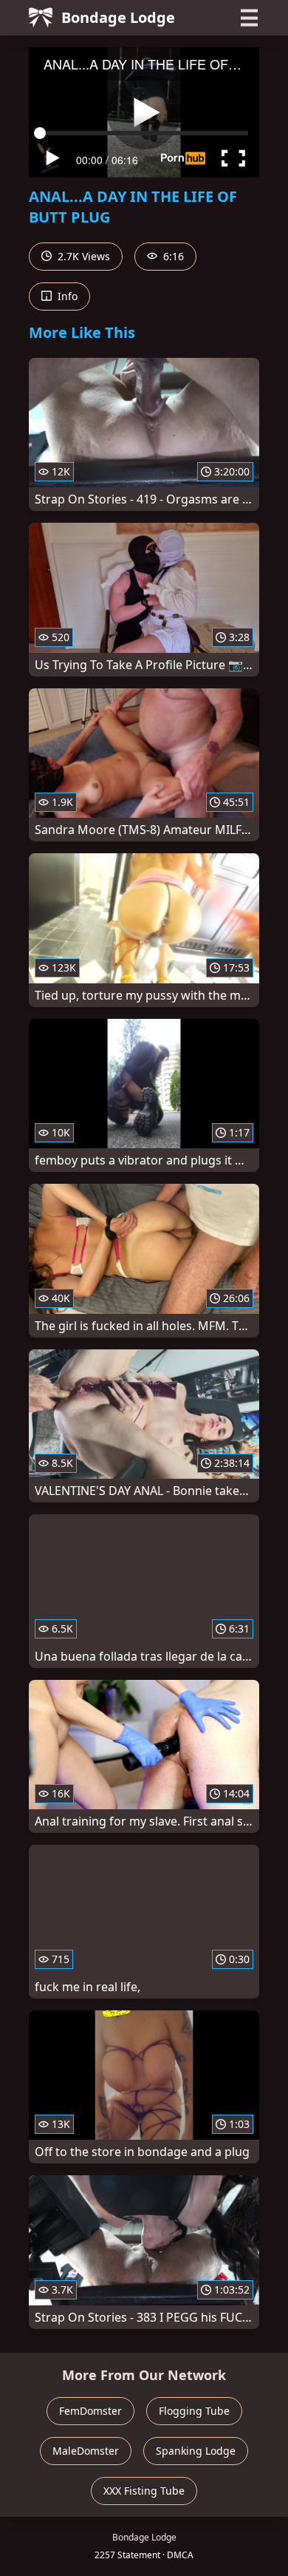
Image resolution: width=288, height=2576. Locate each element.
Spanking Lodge (196, 2451)
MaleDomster (86, 2451)
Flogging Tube (194, 2411)
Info (66, 296)
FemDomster (90, 2411)
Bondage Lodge (118, 17)
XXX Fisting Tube (144, 2491)
